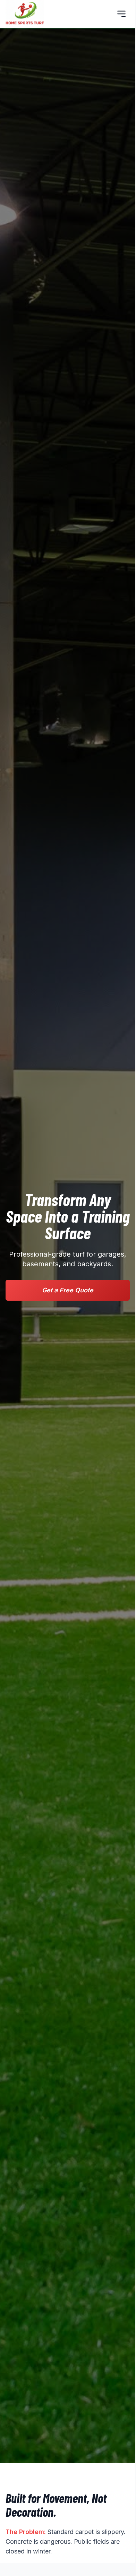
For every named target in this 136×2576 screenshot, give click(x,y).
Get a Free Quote (68, 1290)
